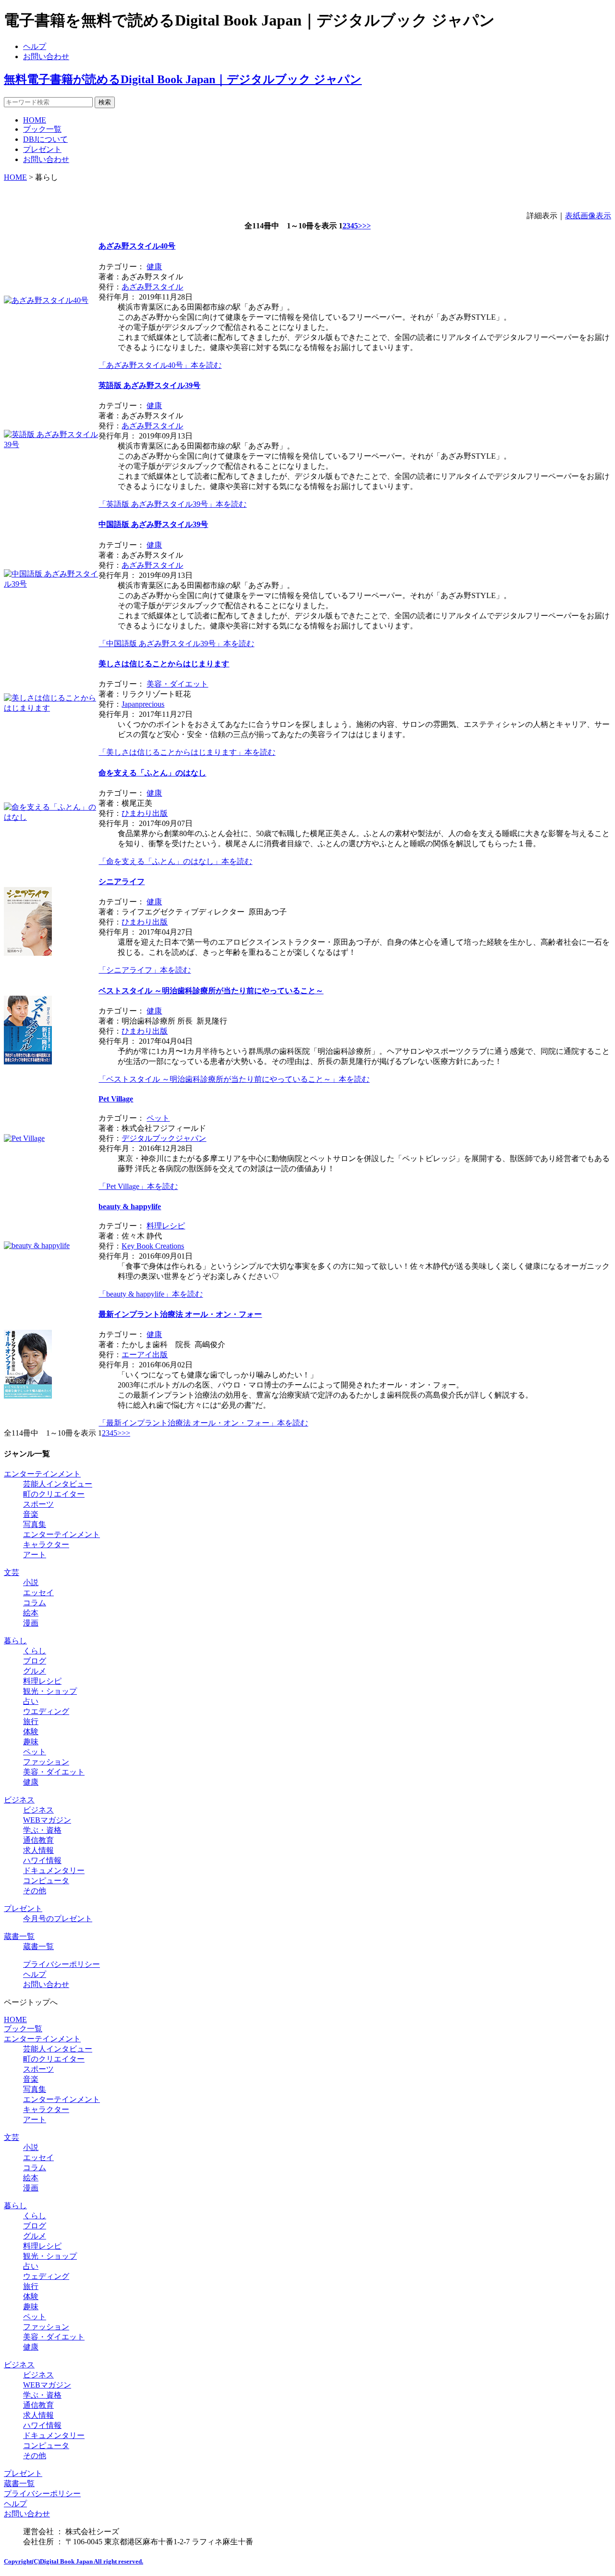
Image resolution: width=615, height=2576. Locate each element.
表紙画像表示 (588, 216)
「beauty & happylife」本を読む (151, 1294)
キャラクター (46, 1544)
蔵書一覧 (19, 1936)
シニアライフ (122, 882)
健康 (154, 267)
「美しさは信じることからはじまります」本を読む (187, 752)
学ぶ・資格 (42, 1830)
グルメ (35, 1671)
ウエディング (46, 1711)
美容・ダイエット (177, 684)
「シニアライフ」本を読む (145, 970)
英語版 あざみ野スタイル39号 (149, 385)
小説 (31, 1582)
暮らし (15, 1641)
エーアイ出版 (145, 1355)
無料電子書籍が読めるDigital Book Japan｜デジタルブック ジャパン (183, 79)
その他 (35, 1891)
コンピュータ (46, 1881)
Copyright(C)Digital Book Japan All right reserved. (74, 2561)
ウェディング (46, 2276)
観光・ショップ (50, 1691)
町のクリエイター (54, 1494)
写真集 (35, 1524)
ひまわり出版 (145, 813)
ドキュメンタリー (54, 1870)
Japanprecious (143, 704)
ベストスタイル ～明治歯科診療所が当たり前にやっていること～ (211, 991)
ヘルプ (35, 46)
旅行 (31, 1721)
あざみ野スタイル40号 (137, 246)
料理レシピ (166, 1226)
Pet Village (116, 1099)
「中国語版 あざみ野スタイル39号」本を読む (176, 644)
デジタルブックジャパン (164, 1138)
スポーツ (38, 1504)
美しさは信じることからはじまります (164, 664)
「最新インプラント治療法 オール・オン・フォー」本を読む (203, 1423)
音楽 (31, 1514)
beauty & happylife (130, 1207)
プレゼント (42, 149)
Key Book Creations (153, 1246)
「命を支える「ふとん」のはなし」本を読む (175, 861)
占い (31, 1701)
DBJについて (45, 139)
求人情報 (38, 1850)
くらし (35, 1651)
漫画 (31, 1623)
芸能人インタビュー (58, 1484)
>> (367, 226)
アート (35, 1555)
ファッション (46, 1762)
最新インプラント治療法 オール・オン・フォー (180, 1314)
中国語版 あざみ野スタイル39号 (153, 524)
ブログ (35, 1661)
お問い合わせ (46, 56)
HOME (35, 120)
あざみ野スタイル (152, 287)
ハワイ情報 (42, 1860)
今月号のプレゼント (58, 1919)
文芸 (12, 1572)
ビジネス (19, 1800)
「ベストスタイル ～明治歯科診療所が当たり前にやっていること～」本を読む (234, 1079)
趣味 (31, 1742)
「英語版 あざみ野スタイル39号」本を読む (172, 504)
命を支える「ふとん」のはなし (152, 773)
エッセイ (38, 1593)
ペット (158, 1118)
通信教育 (38, 1840)
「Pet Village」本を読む (138, 1186)
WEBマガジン (47, 1820)
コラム (35, 1603)
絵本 (31, 1613)
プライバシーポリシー (61, 1964)
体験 (31, 1732)
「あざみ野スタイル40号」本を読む (160, 365)
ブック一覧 (42, 129)
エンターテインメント (42, 1474)
